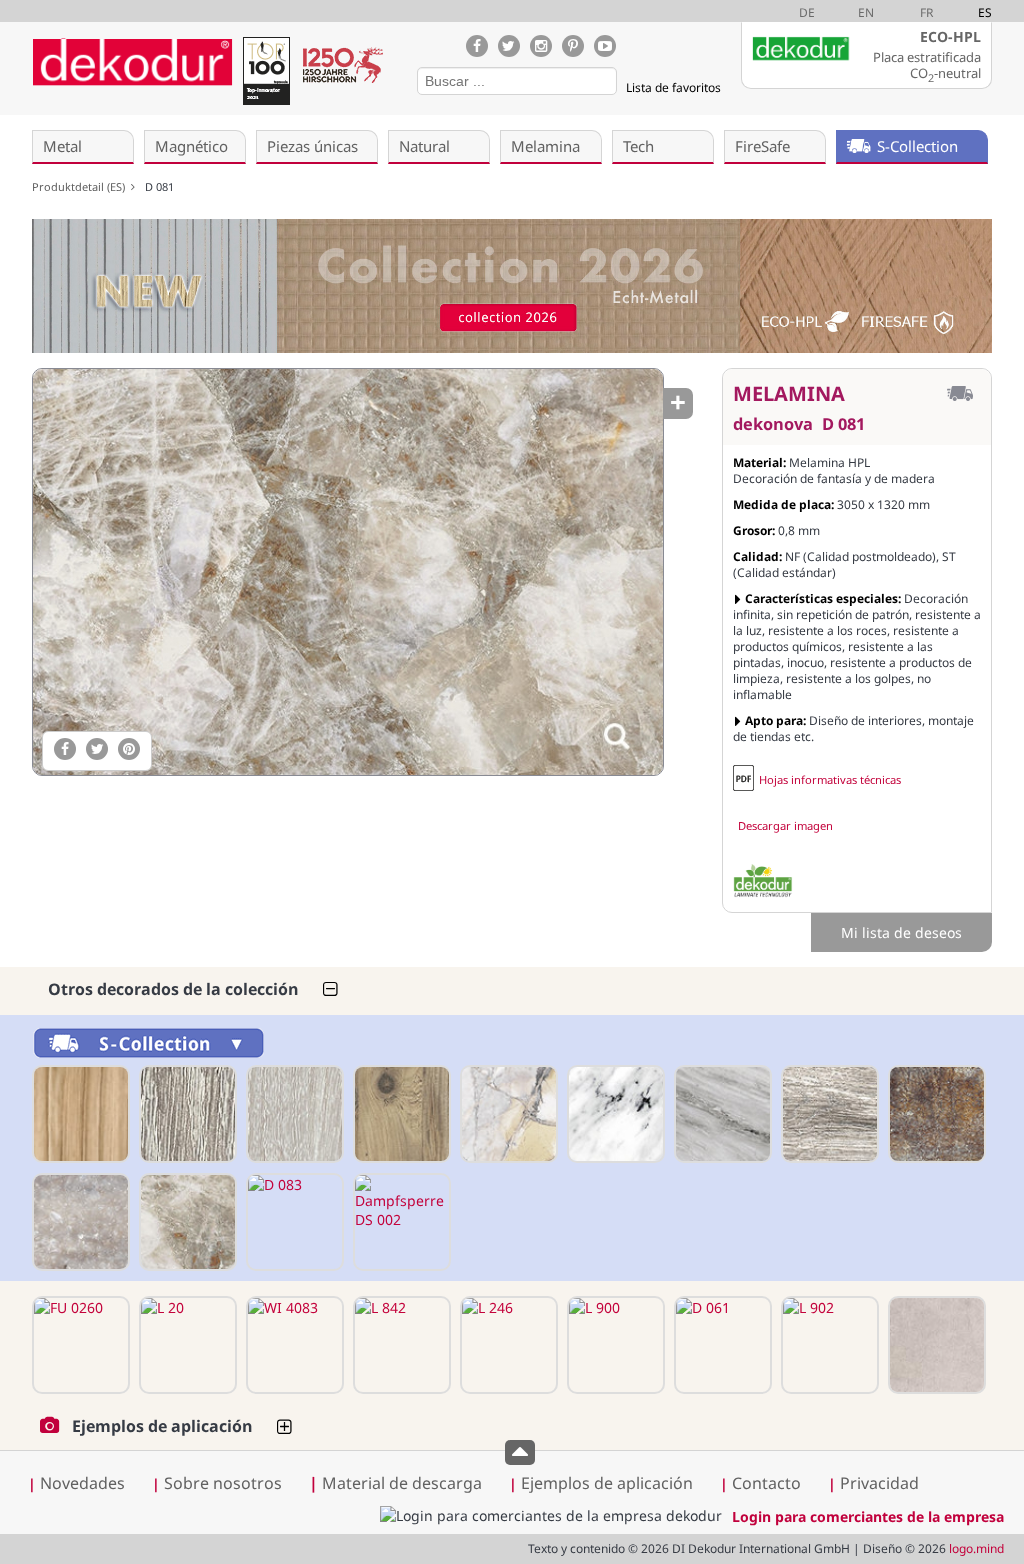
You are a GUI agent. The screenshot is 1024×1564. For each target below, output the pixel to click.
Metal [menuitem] (62, 146)
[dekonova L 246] (507, 1345)
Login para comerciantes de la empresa (868, 1516)
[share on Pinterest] (129, 749)
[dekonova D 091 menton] (935, 1345)
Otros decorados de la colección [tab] (173, 989)
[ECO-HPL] (763, 881)
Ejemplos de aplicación (607, 1483)
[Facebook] (477, 46)
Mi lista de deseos (901, 932)
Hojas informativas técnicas (830, 779)
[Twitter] (509, 46)
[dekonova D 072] (507, 1114)
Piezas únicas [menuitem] (312, 146)
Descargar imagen (785, 825)
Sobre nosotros (223, 1483)
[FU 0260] (79, 1345)
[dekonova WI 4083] (293, 1345)
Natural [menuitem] (424, 146)
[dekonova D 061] (721, 1345)
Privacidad (879, 1483)
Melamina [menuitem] (545, 146)
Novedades (82, 1483)
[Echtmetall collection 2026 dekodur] (512, 288)
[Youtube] (605, 46)
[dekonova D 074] (721, 1114)
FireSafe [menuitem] (762, 146)
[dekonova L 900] (614, 1345)
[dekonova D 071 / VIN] (400, 1114)
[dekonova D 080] (79, 1222)
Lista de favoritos (673, 87)
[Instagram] (541, 46)
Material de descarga (395, 1483)
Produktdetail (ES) (81, 186)
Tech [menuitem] (638, 146)
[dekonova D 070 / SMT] (293, 1114)
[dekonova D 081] (347, 572)
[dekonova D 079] (935, 1114)
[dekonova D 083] (293, 1222)
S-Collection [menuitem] (917, 146)
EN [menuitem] (866, 12)
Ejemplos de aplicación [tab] (162, 1426)
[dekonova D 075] (828, 1114)
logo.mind (976, 1548)
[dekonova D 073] (614, 1114)
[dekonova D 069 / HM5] (186, 1114)
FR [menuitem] (926, 12)
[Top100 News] (266, 74)
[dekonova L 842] (400, 1345)
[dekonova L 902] (828, 1345)
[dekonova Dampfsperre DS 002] (400, 1222)
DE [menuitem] (807, 12)
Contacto (766, 1483)
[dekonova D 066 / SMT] (79, 1114)
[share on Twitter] (97, 749)
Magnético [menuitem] (191, 146)
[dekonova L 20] (186, 1345)
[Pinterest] (573, 46)
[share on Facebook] (65, 749)
